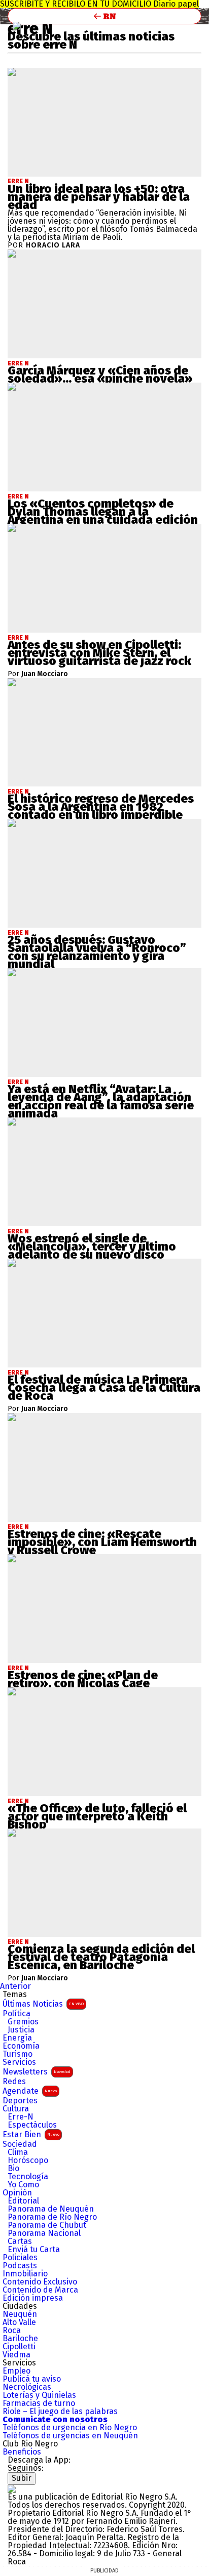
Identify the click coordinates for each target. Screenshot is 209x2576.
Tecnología (28, 2177)
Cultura (16, 2109)
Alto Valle (19, 2322)
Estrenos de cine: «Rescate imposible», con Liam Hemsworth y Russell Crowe (102, 1542)
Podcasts (20, 2266)
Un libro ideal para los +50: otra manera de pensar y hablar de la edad (99, 197)
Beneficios (22, 2452)
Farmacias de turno (39, 2403)
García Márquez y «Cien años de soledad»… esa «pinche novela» (100, 375)
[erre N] (17, 26)
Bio (13, 2169)
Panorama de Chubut (47, 2225)
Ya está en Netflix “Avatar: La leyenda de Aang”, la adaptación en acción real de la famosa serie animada (101, 1101)
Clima (18, 2152)
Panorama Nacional (44, 2233)
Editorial (23, 2201)
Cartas (20, 2241)
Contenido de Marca (40, 2290)
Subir (22, 2478)
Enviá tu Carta (34, 2250)
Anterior (15, 1986)
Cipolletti (19, 2347)
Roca (12, 2331)
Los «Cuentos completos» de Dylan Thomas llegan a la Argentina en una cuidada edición (103, 512)
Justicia (21, 2030)
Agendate (30, 2091)
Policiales (20, 2258)
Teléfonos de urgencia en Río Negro (70, 2428)
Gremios (23, 2022)
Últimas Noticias (43, 2004)
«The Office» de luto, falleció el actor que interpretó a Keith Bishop (97, 1816)
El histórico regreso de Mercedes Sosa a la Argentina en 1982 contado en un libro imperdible (101, 807)
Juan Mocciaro (45, 674)
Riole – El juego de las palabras (60, 2412)
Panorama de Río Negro (52, 2217)
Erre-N (21, 2117)
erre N (18, 181)
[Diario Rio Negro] (12, 2489)
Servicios (19, 2062)
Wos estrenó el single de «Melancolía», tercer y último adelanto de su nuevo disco (92, 1247)
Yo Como (23, 2185)
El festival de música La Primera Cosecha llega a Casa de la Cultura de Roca (104, 1388)
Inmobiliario (25, 2274)
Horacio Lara (53, 245)
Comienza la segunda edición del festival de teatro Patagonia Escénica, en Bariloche (101, 1957)
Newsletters (37, 2072)
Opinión (17, 2193)
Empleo (16, 2371)
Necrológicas (27, 2387)
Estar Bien (31, 2134)
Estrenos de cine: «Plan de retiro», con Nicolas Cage (83, 1679)
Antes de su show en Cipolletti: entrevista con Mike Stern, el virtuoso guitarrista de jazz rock (99, 653)
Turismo (18, 2054)
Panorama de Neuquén (51, 2209)
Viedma (16, 2355)
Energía (17, 2038)
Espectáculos (32, 2125)
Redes (14, 2082)
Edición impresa (33, 2298)
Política (16, 2014)
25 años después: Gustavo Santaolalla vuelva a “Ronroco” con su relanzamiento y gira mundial (97, 952)
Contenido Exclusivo (40, 2282)
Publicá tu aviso (32, 2379)
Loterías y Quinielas (39, 2395)
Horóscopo (28, 2160)
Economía (21, 2046)
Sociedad (20, 2144)
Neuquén (20, 2314)
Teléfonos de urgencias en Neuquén (70, 2436)
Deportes (20, 2101)
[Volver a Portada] (104, 16)
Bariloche (20, 2339)
